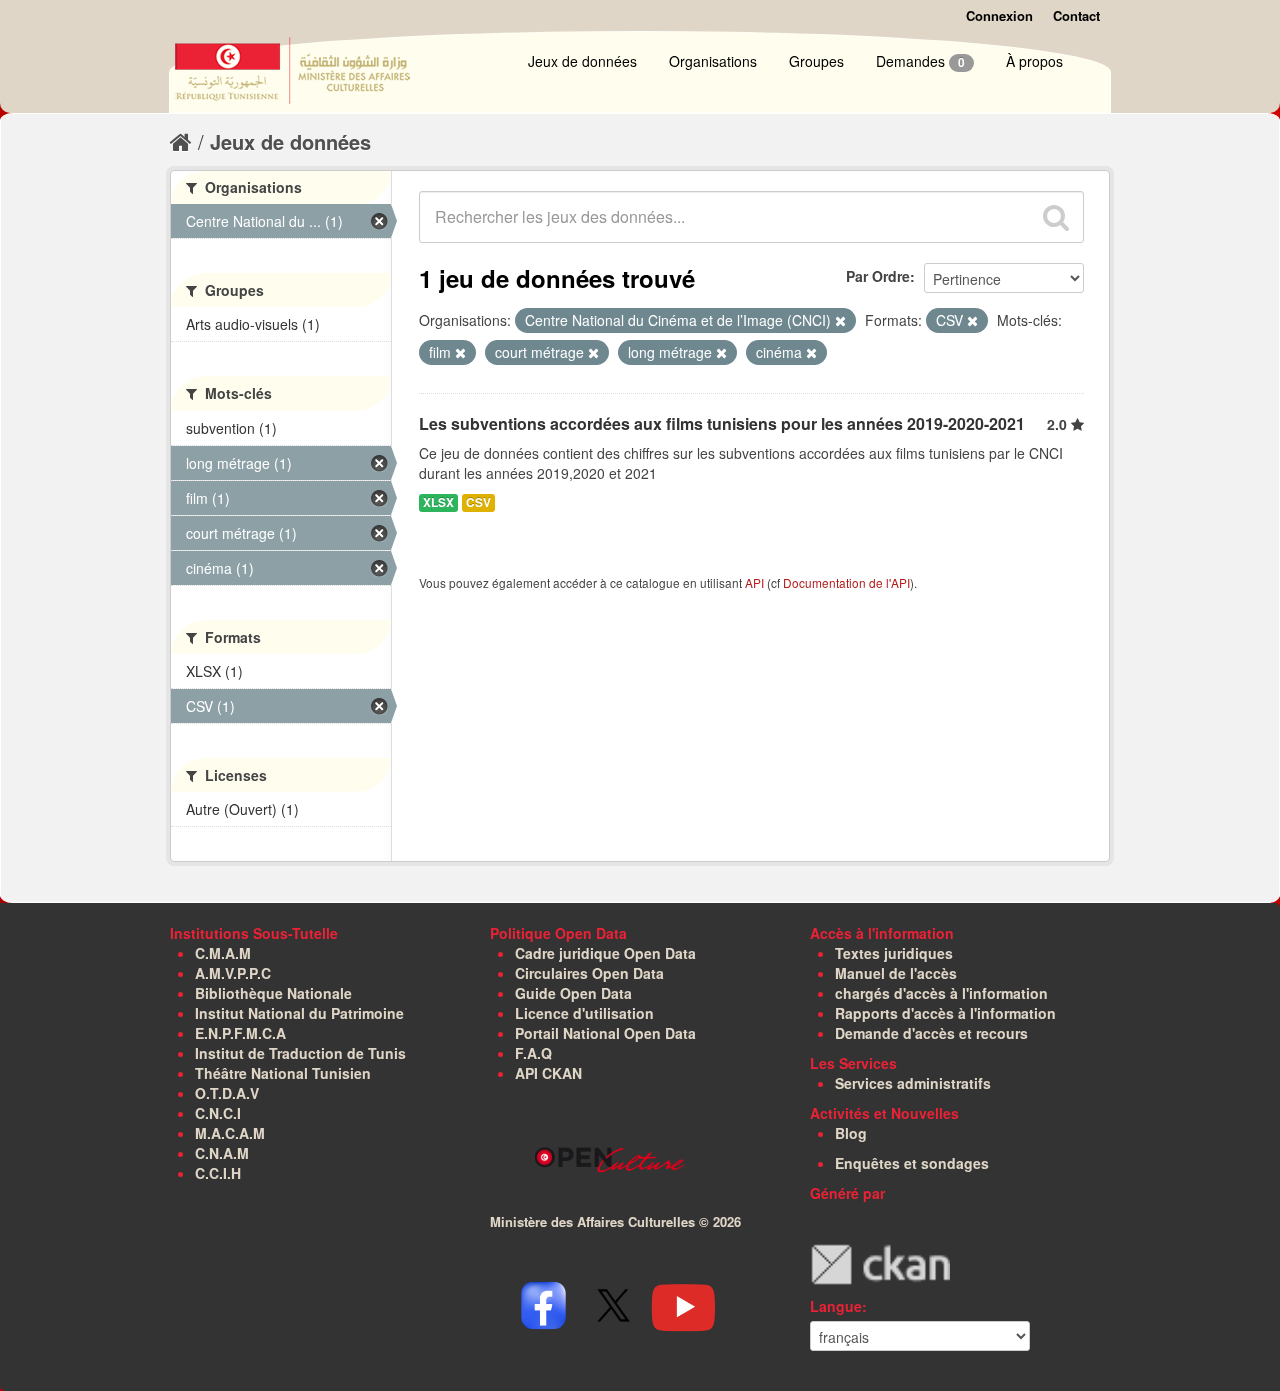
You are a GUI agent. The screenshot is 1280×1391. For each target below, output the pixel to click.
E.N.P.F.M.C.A (240, 1033)
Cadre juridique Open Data (605, 953)
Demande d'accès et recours (931, 1033)
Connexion (999, 15)
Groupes (816, 61)
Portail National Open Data (605, 1033)
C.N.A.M (222, 1153)
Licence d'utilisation (584, 1013)
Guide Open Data (573, 993)
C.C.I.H (218, 1173)
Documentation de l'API (846, 582)
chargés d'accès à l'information (941, 993)
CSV (478, 502)
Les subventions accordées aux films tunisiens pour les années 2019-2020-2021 (722, 423)
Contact (1076, 15)
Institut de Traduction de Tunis (300, 1053)
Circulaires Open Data (589, 973)
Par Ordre (878, 276)
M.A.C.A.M (230, 1133)
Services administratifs (913, 1083)
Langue (836, 1306)
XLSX (438, 502)
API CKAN (548, 1073)
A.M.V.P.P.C (233, 973)
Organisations (713, 61)
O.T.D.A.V (227, 1093)
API (754, 582)
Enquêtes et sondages (912, 1163)
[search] (1056, 217)
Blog (851, 1133)
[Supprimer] (840, 321)
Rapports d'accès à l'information (945, 1013)
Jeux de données (582, 61)
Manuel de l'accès (896, 973)
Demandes (920, 61)
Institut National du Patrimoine (299, 1013)
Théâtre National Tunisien (283, 1073)
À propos (1034, 61)
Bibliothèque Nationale (273, 993)
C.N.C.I (218, 1113)
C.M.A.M (223, 953)
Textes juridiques (894, 953)
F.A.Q (533, 1053)
